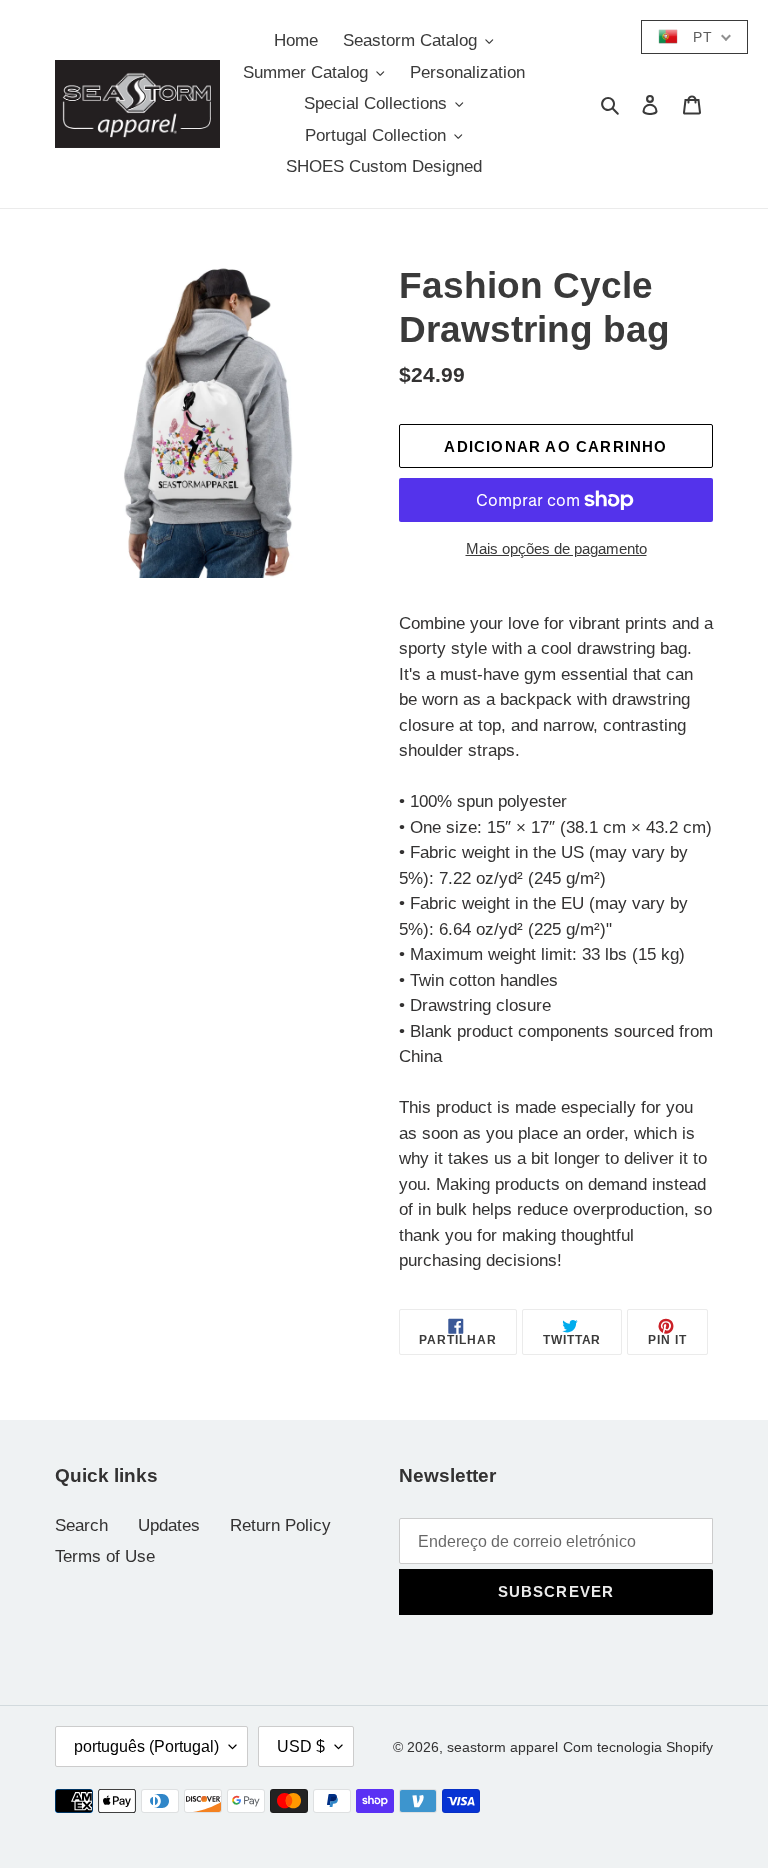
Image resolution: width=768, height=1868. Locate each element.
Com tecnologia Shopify (638, 1747)
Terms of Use (105, 1556)
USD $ (301, 1746)
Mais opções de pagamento (556, 548)
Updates (169, 1525)
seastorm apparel (502, 1747)
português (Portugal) (146, 1746)
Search (81, 1525)
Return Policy (280, 1525)
